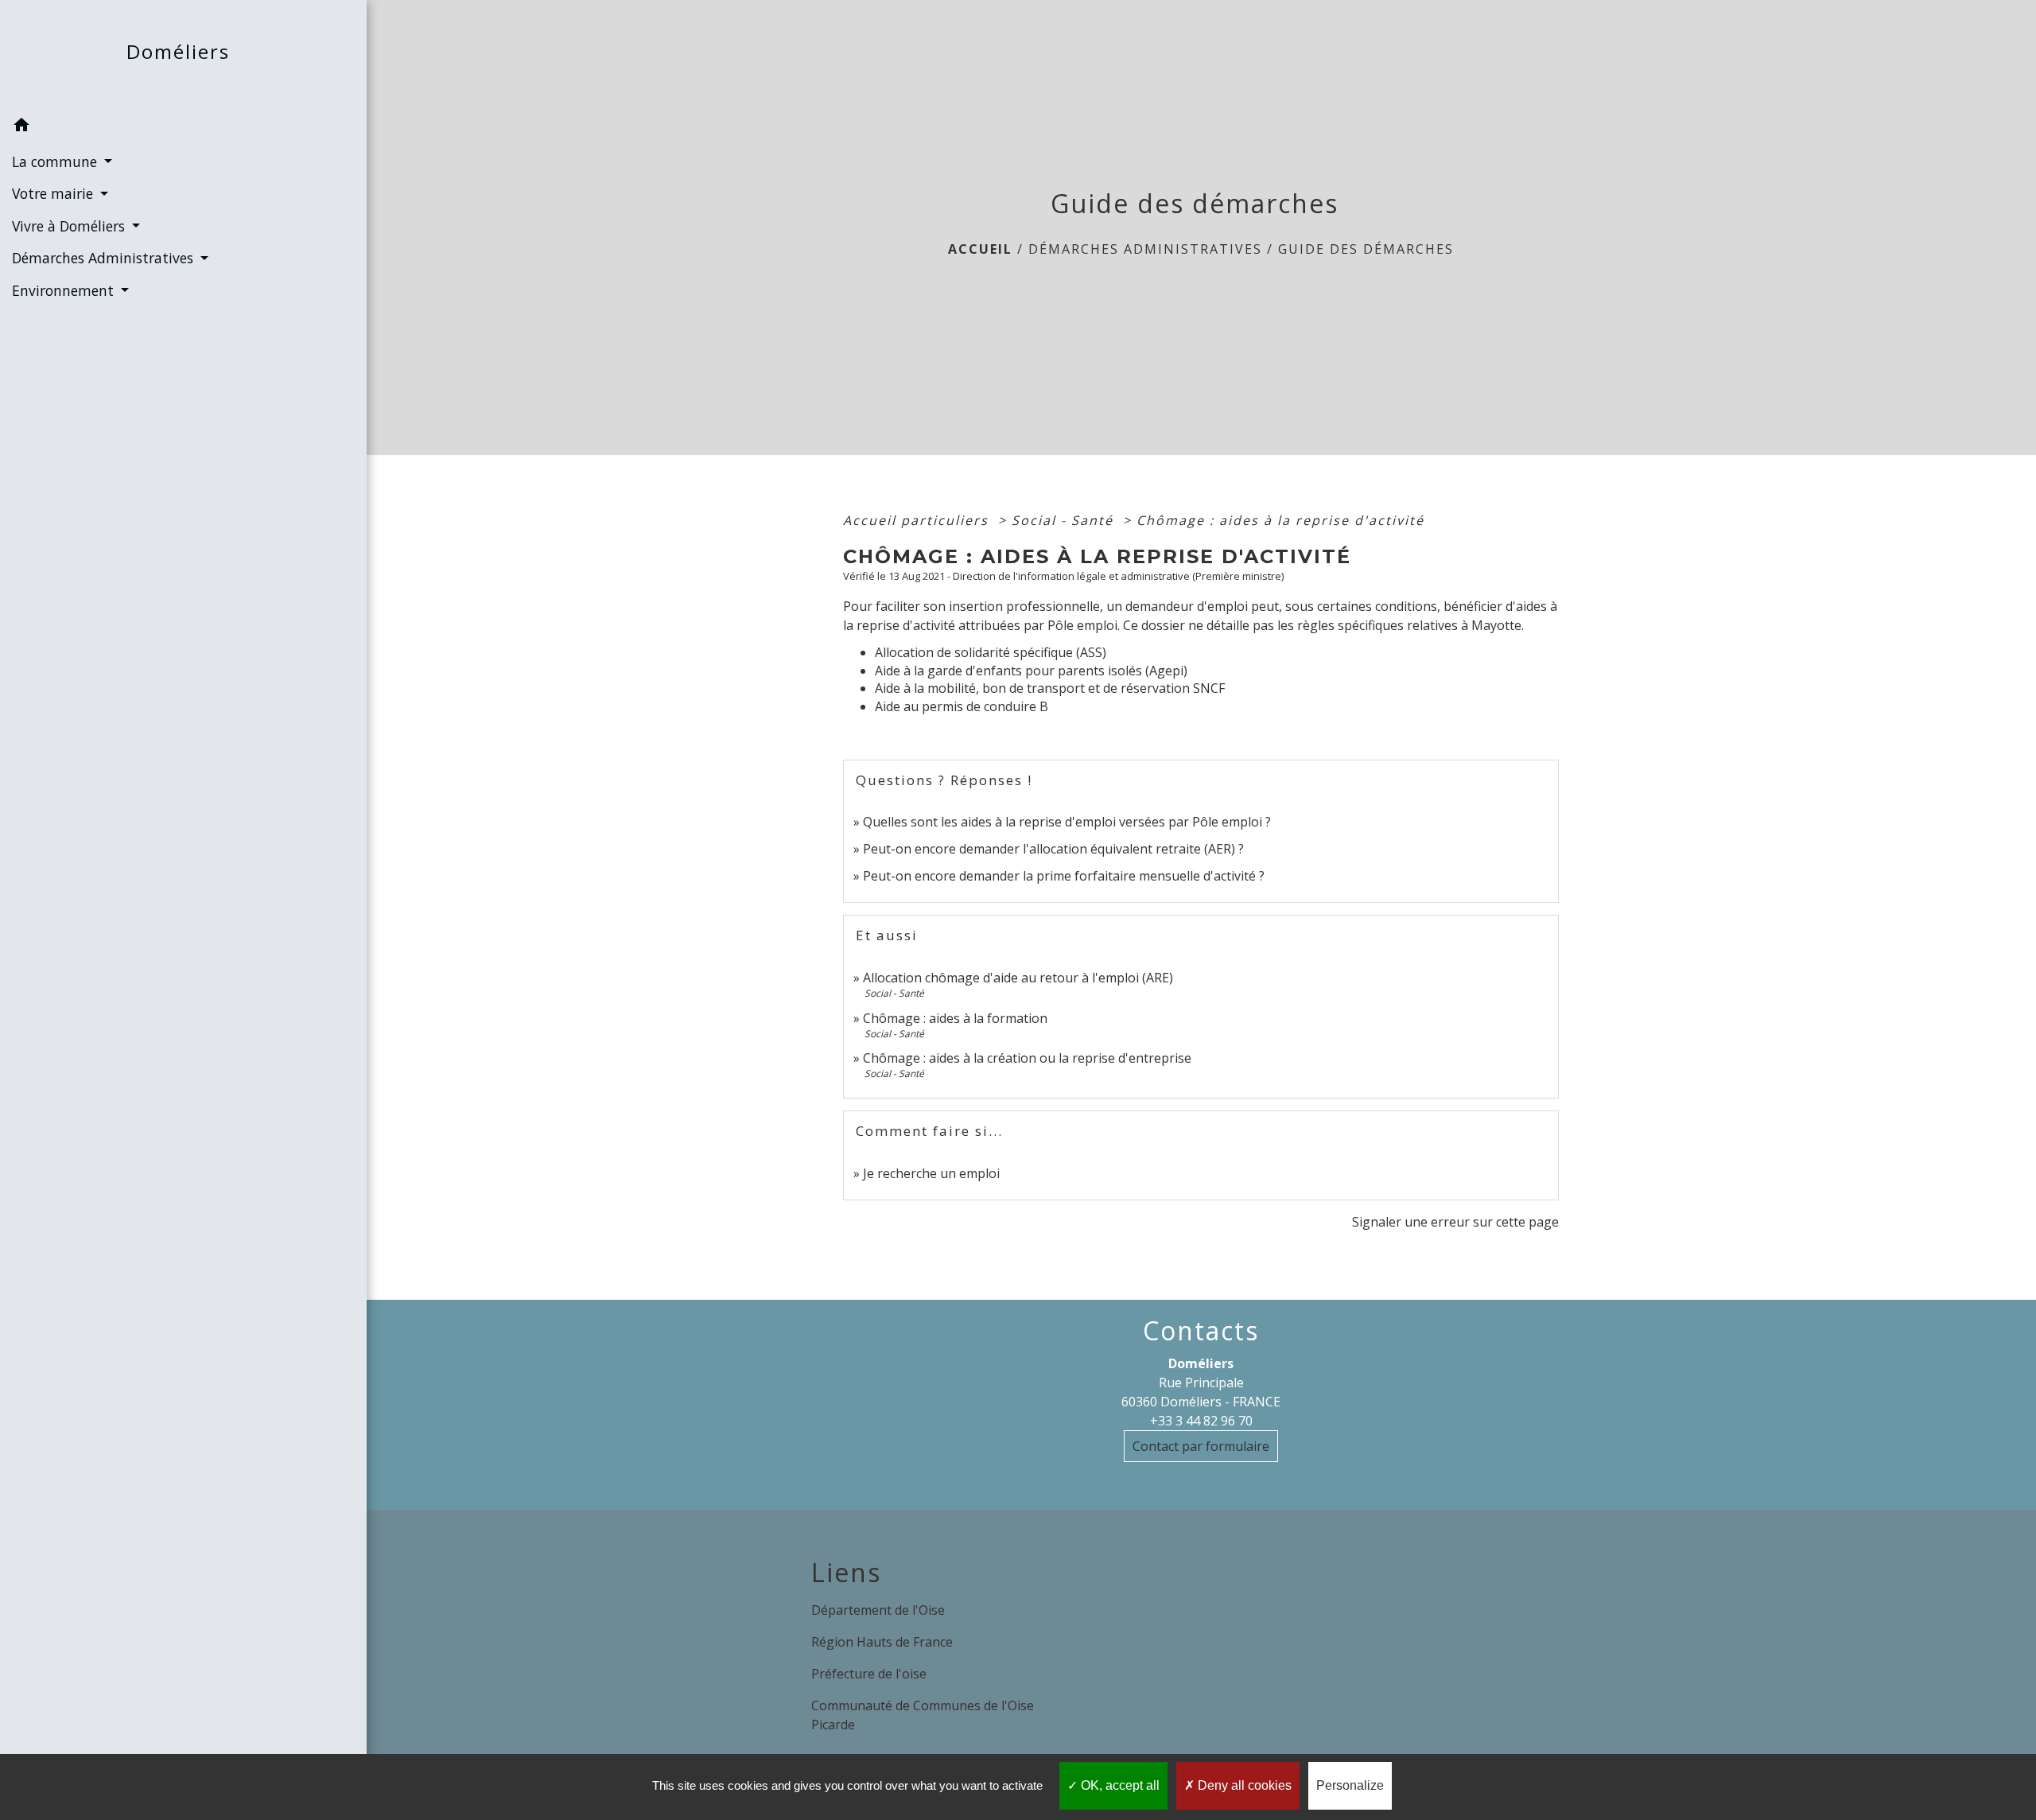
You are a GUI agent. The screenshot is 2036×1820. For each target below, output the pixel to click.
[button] (183, 127)
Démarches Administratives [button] (105, 258)
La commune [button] (56, 161)
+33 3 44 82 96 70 (1201, 1421)
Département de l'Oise (878, 1610)
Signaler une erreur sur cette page (1455, 1222)
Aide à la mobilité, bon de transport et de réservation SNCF (1050, 688)
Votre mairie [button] (54, 193)
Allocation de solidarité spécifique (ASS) (991, 652)
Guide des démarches (1366, 249)
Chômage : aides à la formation (955, 1018)
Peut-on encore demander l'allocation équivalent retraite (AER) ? (1053, 849)
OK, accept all (1119, 1785)
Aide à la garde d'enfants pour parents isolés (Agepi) (1031, 671)
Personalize (1350, 1785)
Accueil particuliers (918, 520)
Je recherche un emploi (931, 1173)
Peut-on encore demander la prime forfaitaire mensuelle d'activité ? (1064, 876)
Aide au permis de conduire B (962, 706)
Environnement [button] (65, 290)
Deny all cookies (1243, 1785)
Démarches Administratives (1145, 249)
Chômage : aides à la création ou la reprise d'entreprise (1027, 1058)
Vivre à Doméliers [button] (70, 226)
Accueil (980, 249)
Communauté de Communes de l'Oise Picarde (923, 1715)
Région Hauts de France (882, 1642)
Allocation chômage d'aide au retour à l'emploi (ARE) (1018, 978)
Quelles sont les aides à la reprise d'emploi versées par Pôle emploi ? (1067, 822)
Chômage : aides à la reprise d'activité (1280, 520)
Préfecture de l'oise (869, 1674)
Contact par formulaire (1201, 1446)
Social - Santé (1065, 520)
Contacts (1201, 1331)
